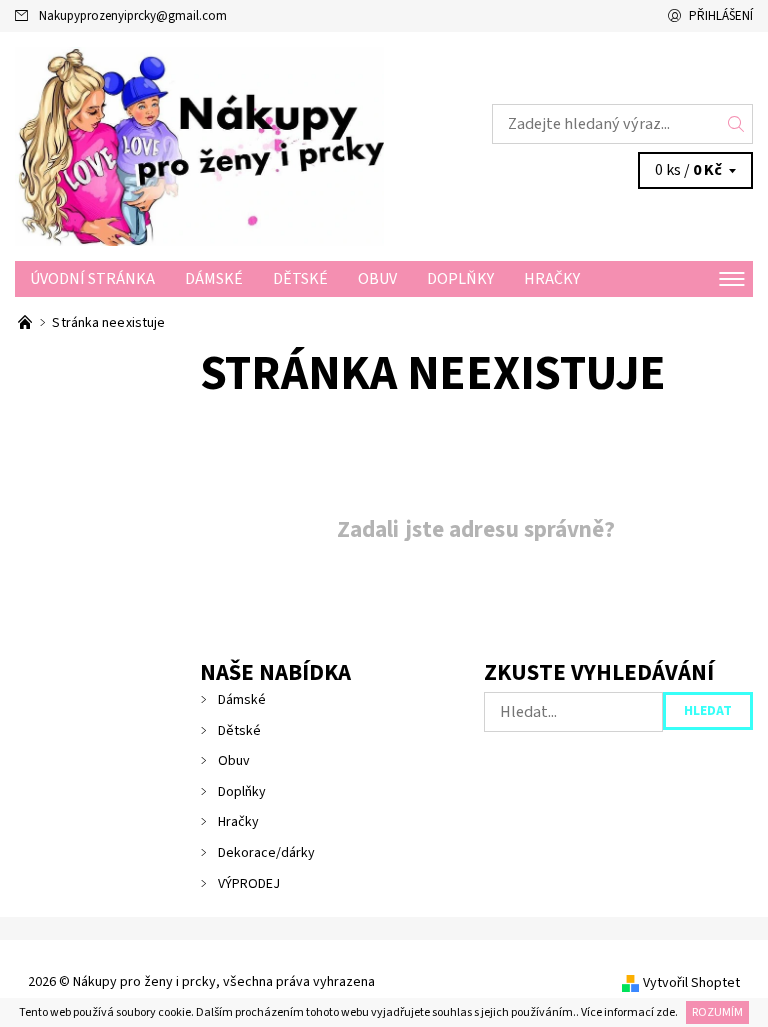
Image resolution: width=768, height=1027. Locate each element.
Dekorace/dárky (266, 853)
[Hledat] (736, 124)
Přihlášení (721, 16)
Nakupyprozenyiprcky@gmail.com (133, 16)
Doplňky (460, 279)
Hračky (552, 279)
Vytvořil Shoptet (691, 983)
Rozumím (717, 1012)
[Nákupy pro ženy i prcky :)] (26, 323)
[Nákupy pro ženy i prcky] (199, 146)
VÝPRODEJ (249, 884)
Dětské (300, 279)
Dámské (214, 279)
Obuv (377, 279)
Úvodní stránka (92, 279)
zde (665, 1012)
